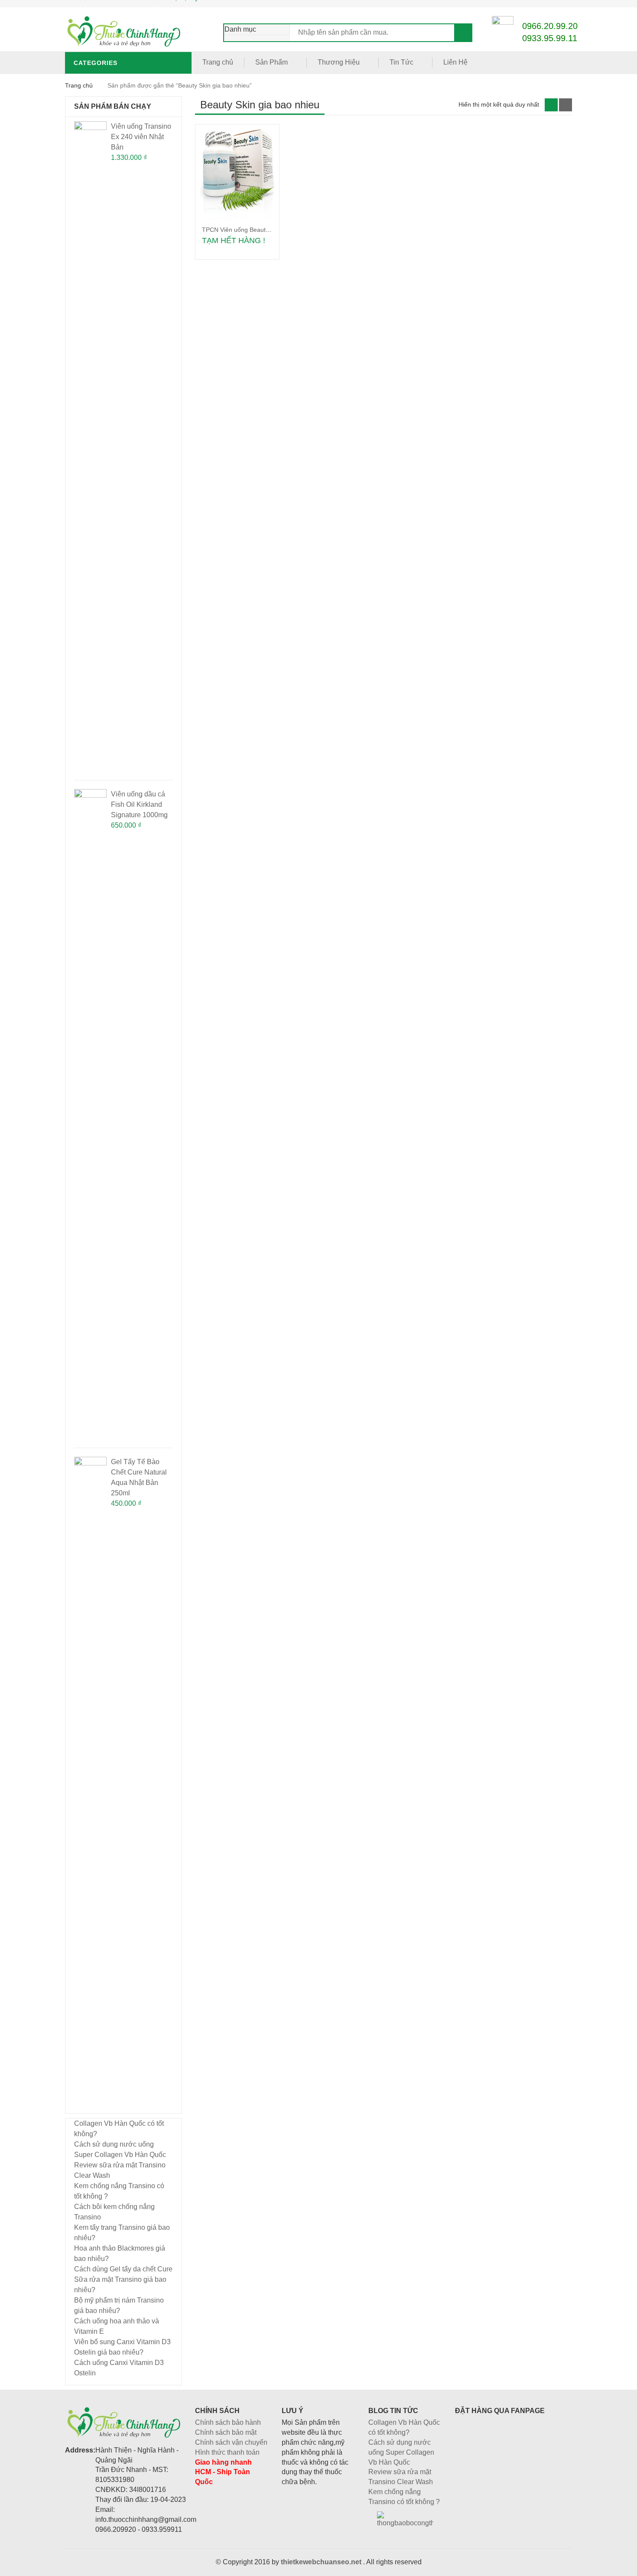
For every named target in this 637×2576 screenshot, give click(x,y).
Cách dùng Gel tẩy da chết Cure (123, 2269)
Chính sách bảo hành (228, 2422)
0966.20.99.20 (550, 26)
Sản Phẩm (271, 62)
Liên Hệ (455, 62)
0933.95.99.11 (550, 38)
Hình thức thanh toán (227, 2452)
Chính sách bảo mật (226, 2432)
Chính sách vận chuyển (231, 2442)
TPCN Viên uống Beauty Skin (242, 230)
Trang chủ (218, 62)
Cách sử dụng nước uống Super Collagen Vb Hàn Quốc (401, 2452)
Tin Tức (401, 62)
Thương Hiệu (339, 62)
